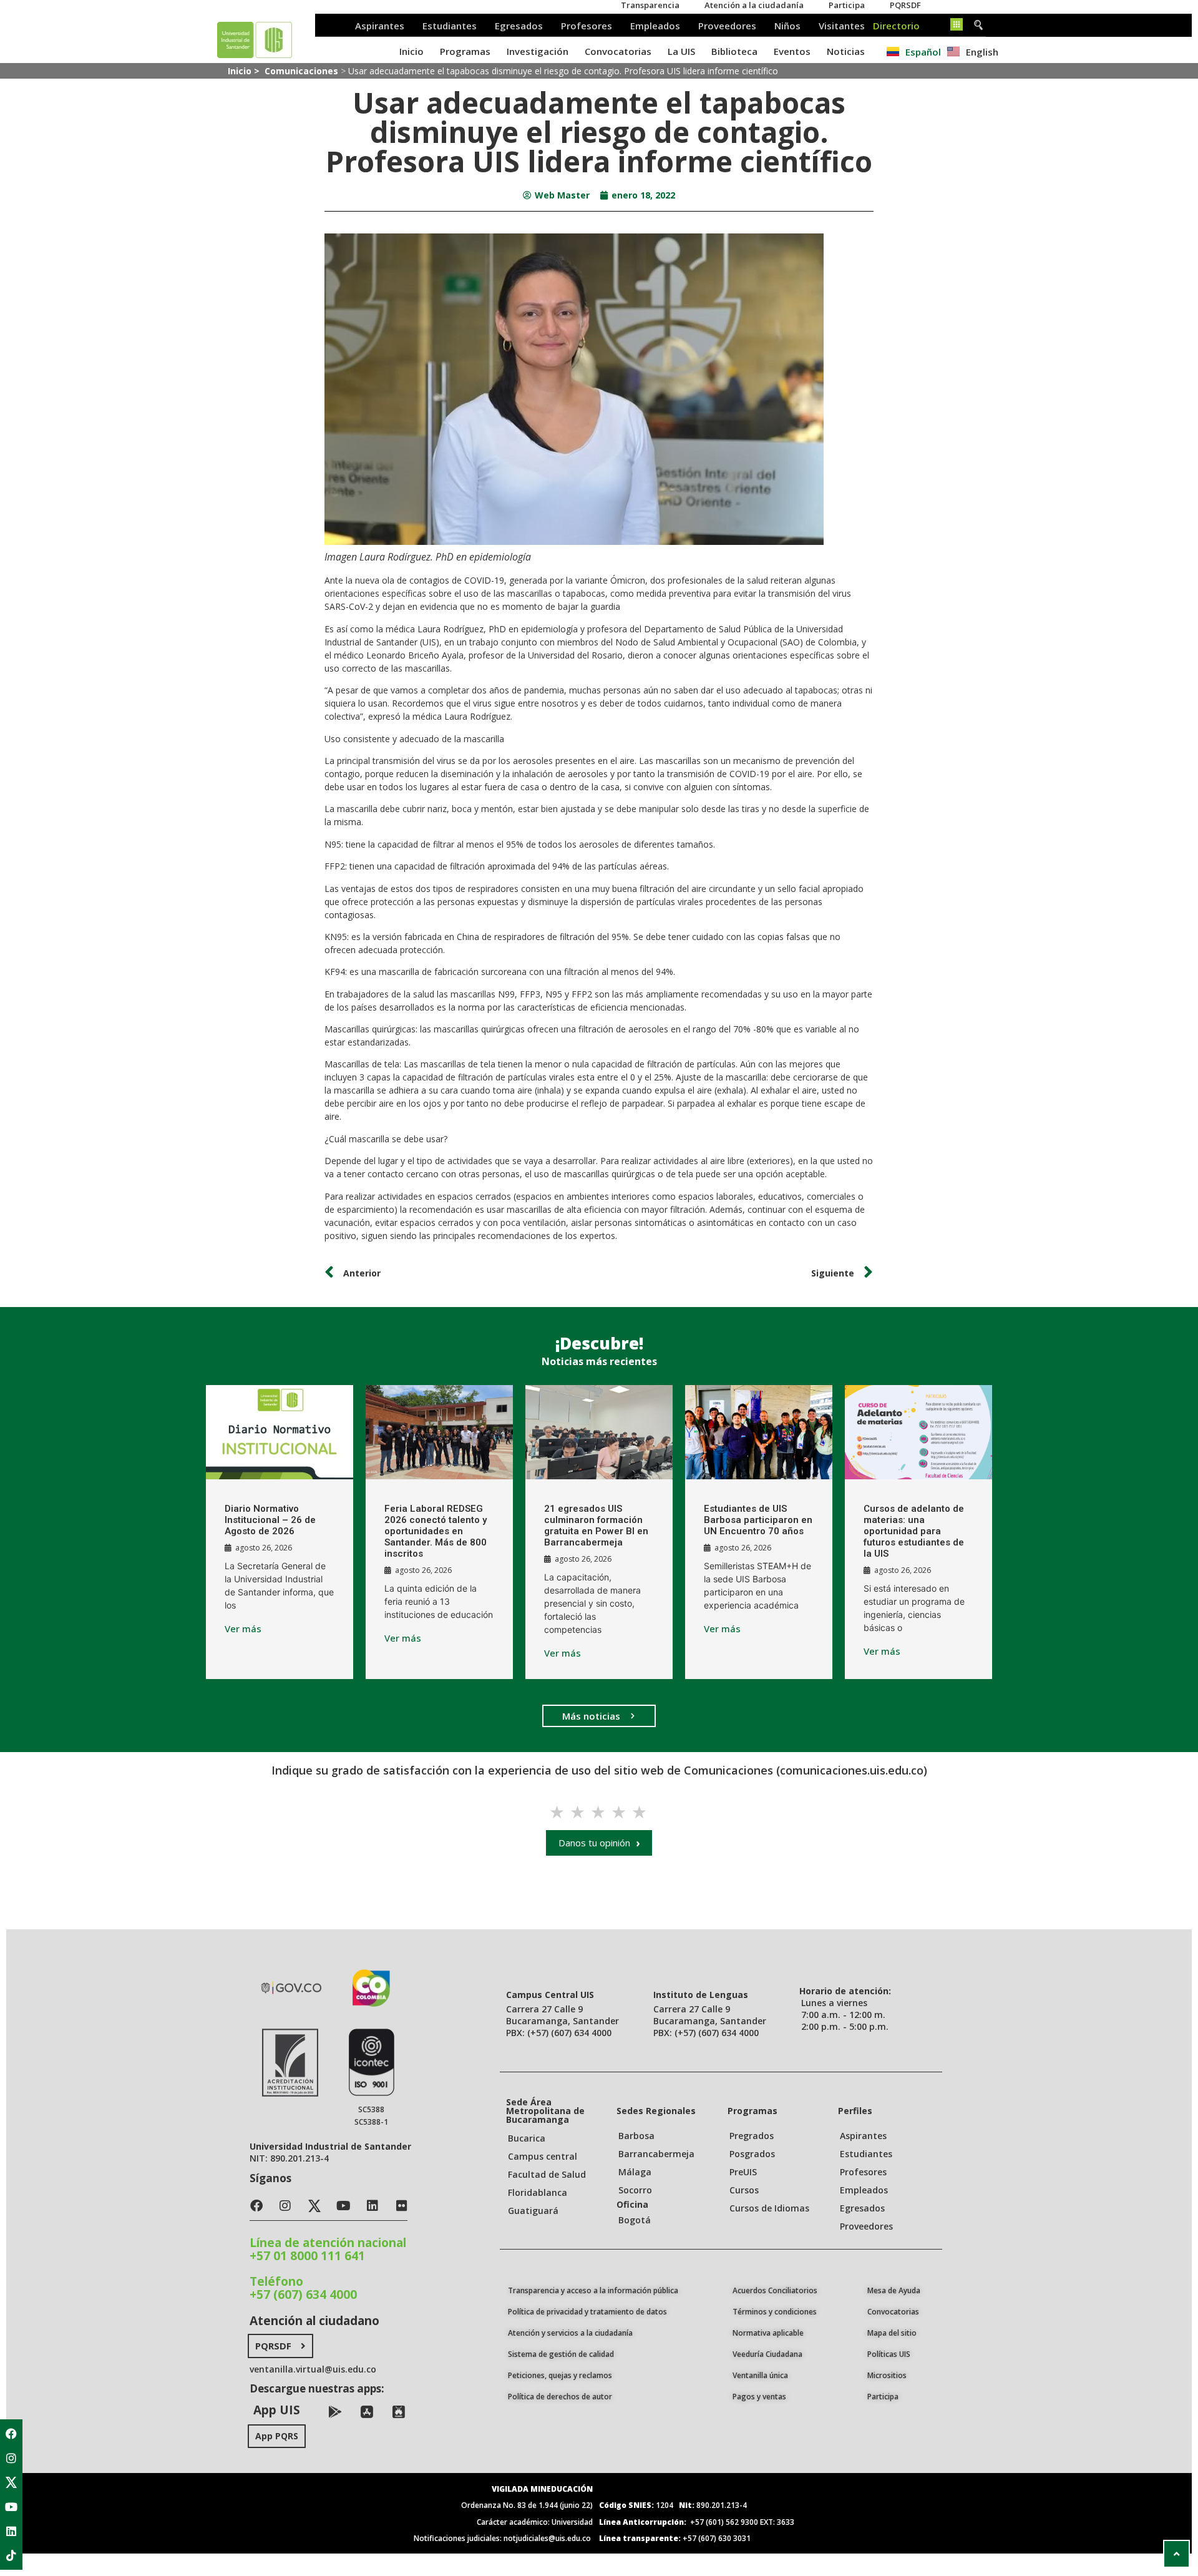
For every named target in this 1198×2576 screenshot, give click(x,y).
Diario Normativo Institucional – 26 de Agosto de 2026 (270, 1520)
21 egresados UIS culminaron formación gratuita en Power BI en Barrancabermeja (596, 1526)
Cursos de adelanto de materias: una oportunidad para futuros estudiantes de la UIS (914, 1531)
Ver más (243, 1629)
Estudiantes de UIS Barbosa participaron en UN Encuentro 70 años (758, 1520)
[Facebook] (11, 2434)
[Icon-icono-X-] (11, 2482)
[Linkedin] (11, 2531)
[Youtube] (11, 2507)
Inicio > (245, 71)
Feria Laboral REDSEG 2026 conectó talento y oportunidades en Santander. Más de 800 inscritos (436, 1531)
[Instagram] (11, 2458)
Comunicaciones (301, 71)
